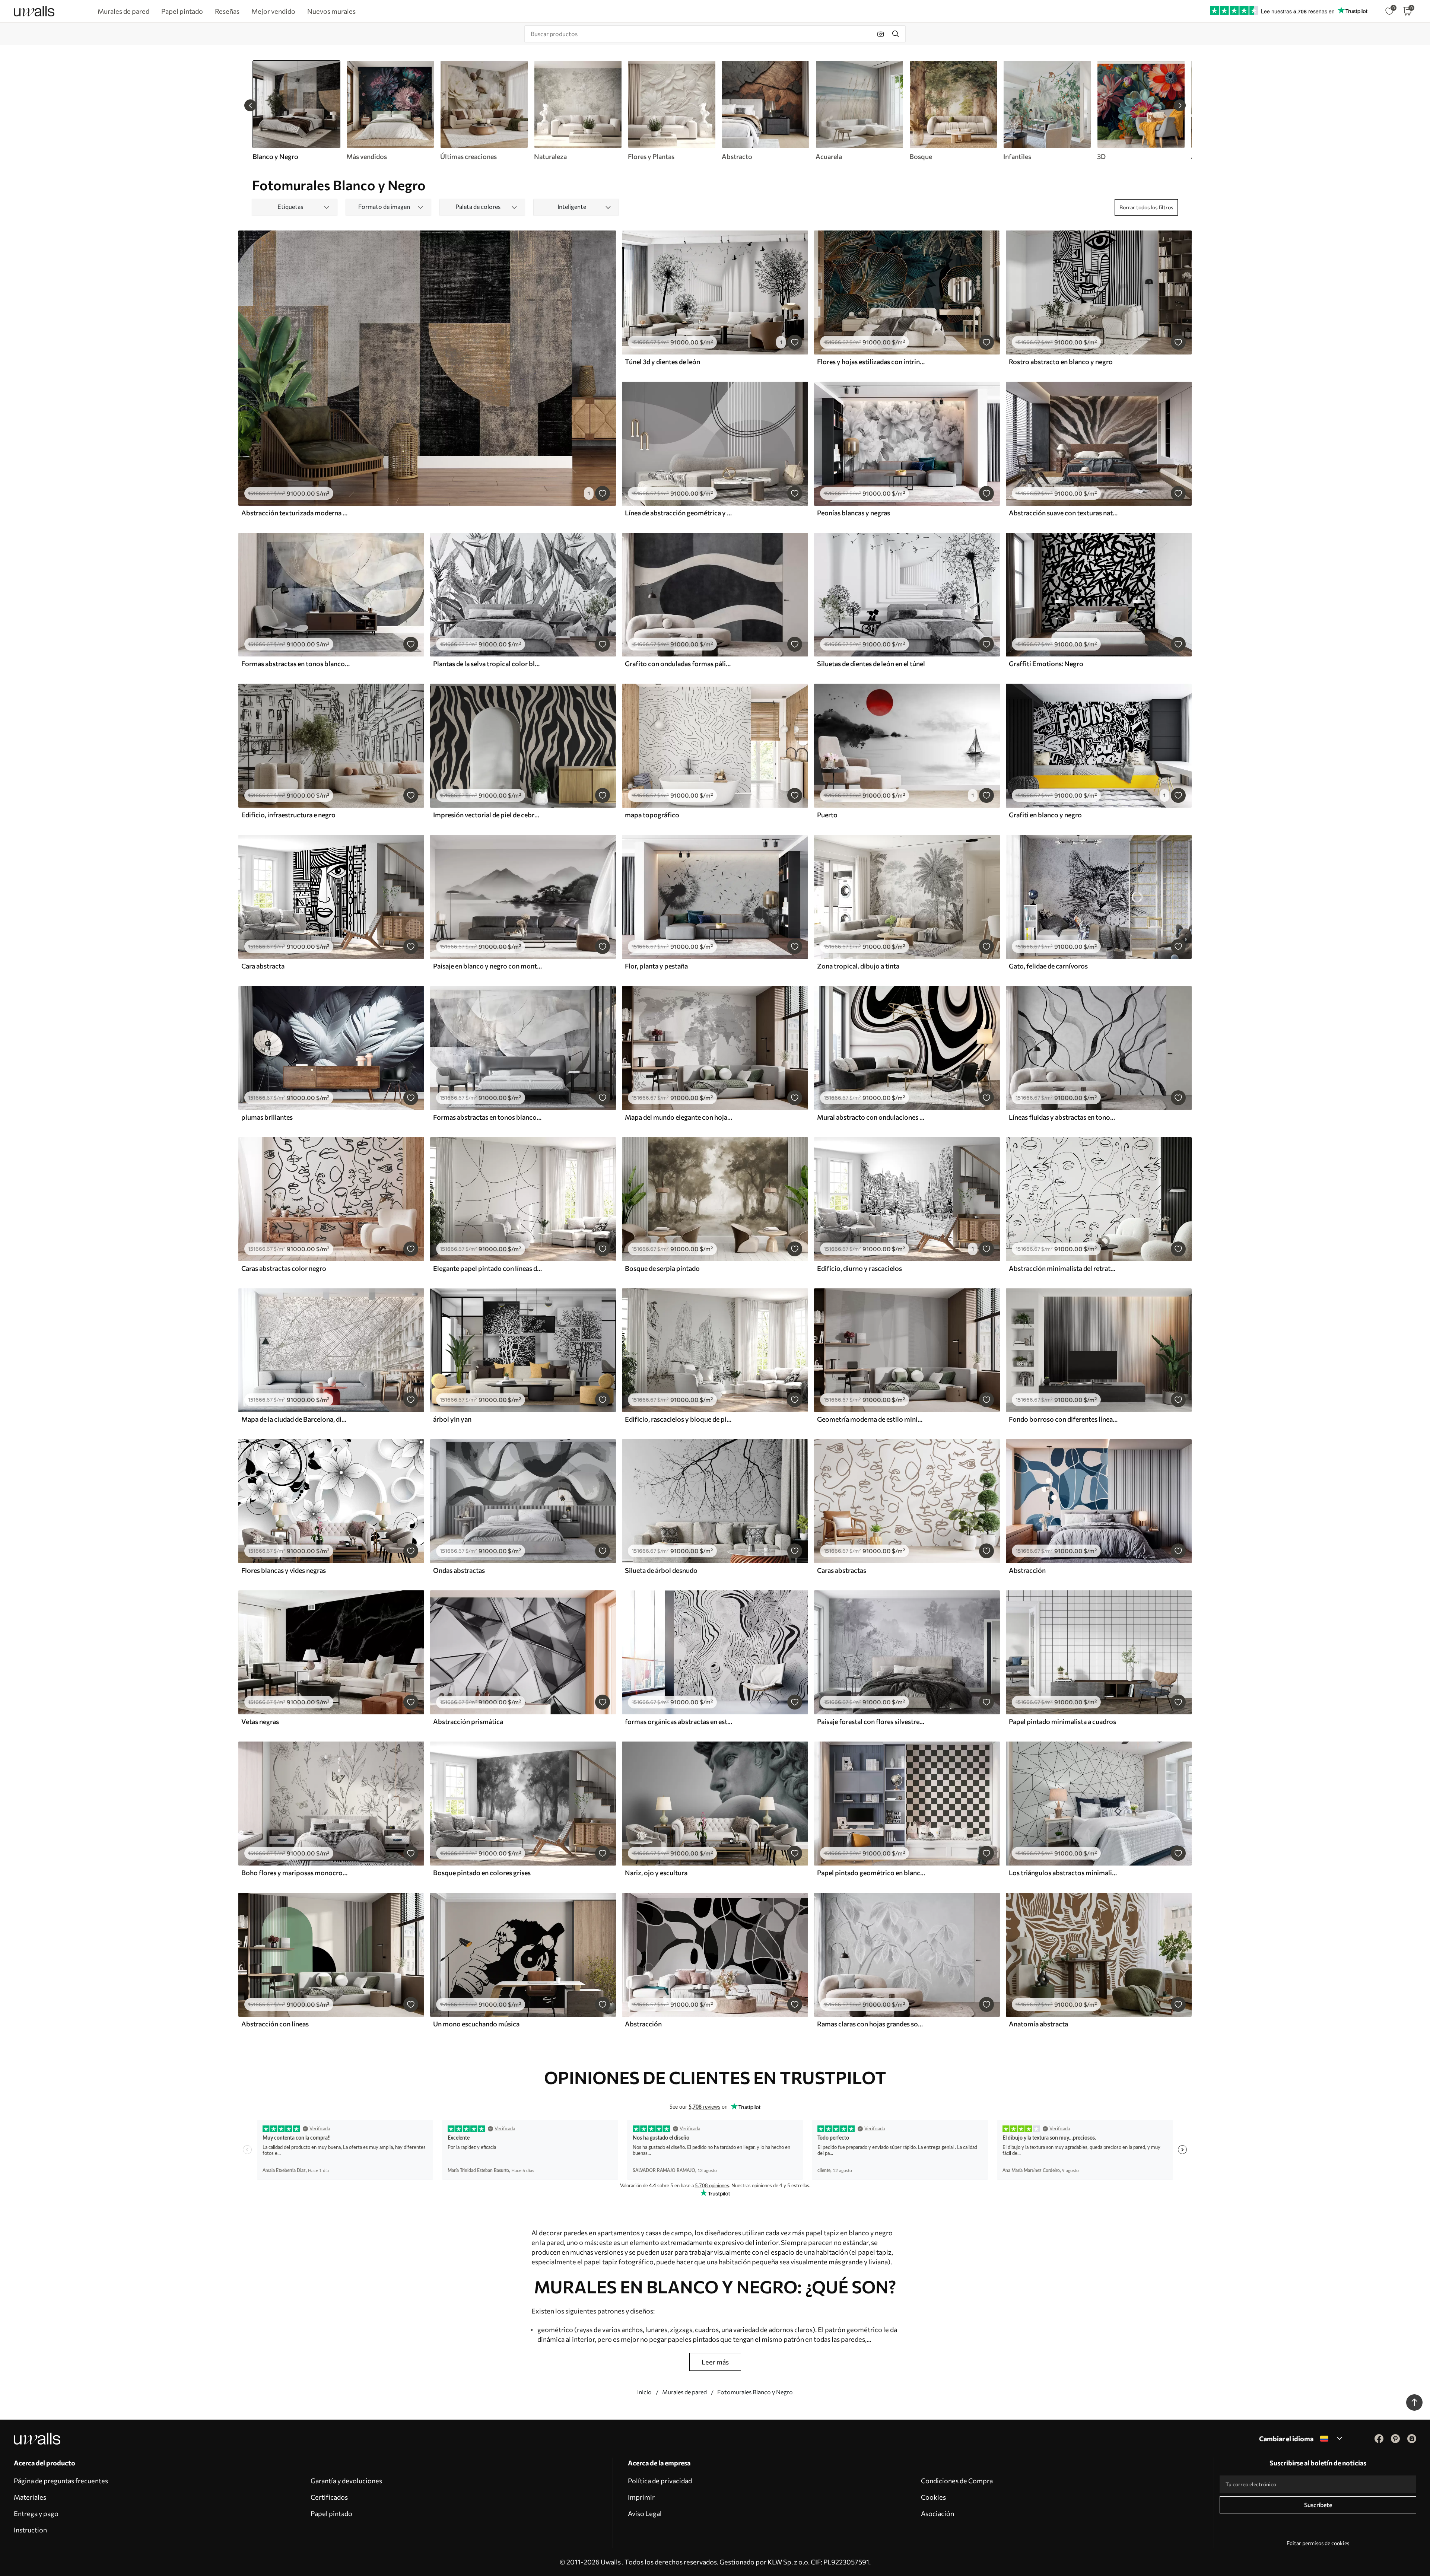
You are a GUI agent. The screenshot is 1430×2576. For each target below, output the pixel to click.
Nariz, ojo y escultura (656, 1873)
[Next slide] (1180, 105)
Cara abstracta (263, 966)
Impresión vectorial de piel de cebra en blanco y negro (487, 815)
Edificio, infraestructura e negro (288, 815)
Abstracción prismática (468, 1721)
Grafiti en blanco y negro (1045, 815)
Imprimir (641, 2497)
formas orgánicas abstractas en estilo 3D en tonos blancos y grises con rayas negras (679, 1721)
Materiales (30, 2497)
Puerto (827, 815)
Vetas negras (260, 1721)
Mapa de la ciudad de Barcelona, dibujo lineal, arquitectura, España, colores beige (296, 1419)
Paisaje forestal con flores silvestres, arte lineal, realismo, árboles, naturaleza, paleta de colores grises (871, 1721)
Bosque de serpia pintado (662, 1268)
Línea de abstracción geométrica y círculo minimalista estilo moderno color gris (679, 513)
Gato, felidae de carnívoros (1048, 966)
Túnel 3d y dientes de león (662, 362)
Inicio (644, 2392)
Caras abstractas (842, 1570)
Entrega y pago (36, 2513)
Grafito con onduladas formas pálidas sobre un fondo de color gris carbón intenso (679, 664)
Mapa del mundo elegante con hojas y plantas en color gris (679, 1117)
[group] (390, 111)
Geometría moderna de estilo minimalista (871, 1419)
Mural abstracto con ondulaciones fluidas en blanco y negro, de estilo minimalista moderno (871, 1117)
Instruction (30, 2530)
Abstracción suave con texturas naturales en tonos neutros (1063, 513)
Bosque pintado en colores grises (482, 1873)
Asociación (938, 2513)
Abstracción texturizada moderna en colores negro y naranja (296, 513)
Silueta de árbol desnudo (661, 1570)
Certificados (329, 2497)
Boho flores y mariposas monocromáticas (296, 1873)
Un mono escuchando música (476, 2024)
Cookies (933, 2497)
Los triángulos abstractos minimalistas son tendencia (1063, 1873)
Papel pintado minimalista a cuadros (1062, 1721)
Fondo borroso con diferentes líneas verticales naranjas (1063, 1419)
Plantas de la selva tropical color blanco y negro (487, 664)
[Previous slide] (250, 105)
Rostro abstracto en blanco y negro (1061, 362)
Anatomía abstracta (1038, 2024)
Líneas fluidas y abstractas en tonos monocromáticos (1063, 1117)
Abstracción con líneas (275, 2024)
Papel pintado (331, 2513)
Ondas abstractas (459, 1570)
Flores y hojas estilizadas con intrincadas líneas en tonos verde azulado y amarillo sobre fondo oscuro (871, 362)
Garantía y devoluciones (346, 2481)
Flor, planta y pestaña (656, 966)
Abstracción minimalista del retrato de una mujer (1063, 1268)
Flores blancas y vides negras (284, 1570)
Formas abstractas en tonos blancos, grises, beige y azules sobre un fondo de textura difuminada (296, 664)
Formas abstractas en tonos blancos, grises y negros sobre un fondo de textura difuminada (487, 1117)
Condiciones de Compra (957, 2481)
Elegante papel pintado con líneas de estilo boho (487, 1268)
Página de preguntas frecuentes (61, 2481)
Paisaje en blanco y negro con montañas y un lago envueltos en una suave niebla (487, 966)
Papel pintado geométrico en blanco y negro (871, 1873)
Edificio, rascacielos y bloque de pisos (679, 1419)
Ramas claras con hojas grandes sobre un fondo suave (871, 2024)
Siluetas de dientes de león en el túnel (871, 664)
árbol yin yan (452, 1419)
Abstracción (1027, 1570)
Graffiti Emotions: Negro (1046, 664)
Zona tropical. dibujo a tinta (858, 966)
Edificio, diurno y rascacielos (859, 1268)
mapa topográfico (652, 815)
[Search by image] (881, 34)
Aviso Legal (645, 2513)
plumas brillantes (267, 1117)
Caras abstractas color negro (284, 1268)
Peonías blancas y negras (854, 513)
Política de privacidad (660, 2481)
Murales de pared (684, 2392)
